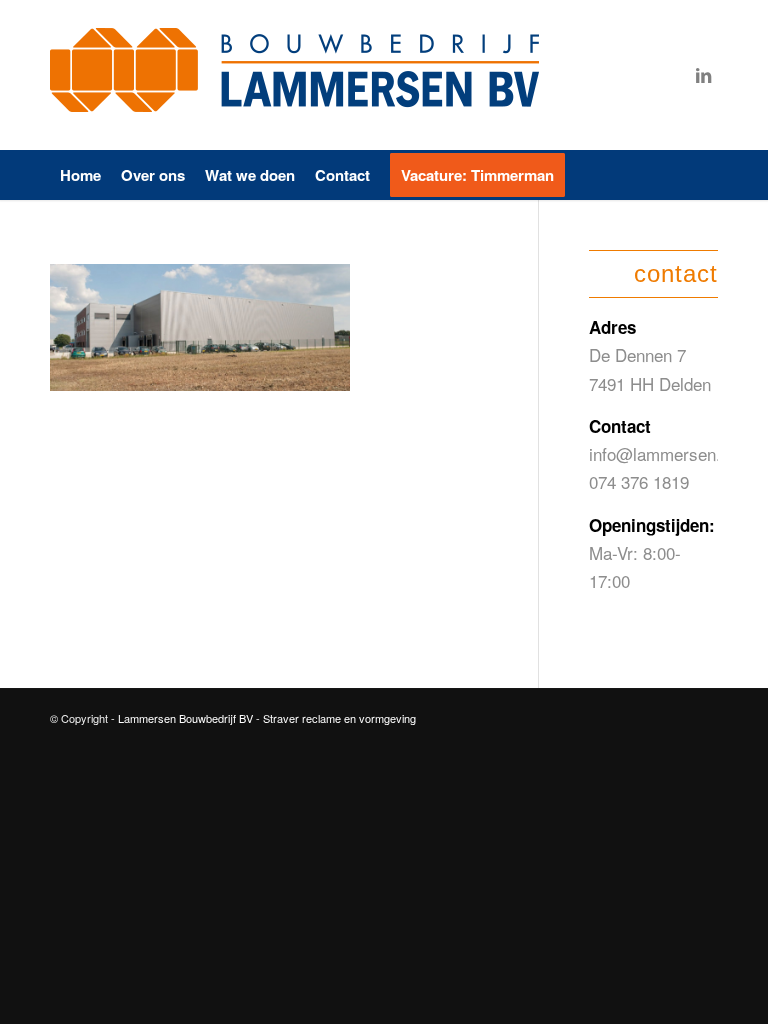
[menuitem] (80, 175)
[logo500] (300, 75)
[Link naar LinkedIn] (703, 75)
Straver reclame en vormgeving (339, 718)
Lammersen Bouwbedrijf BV (187, 718)
